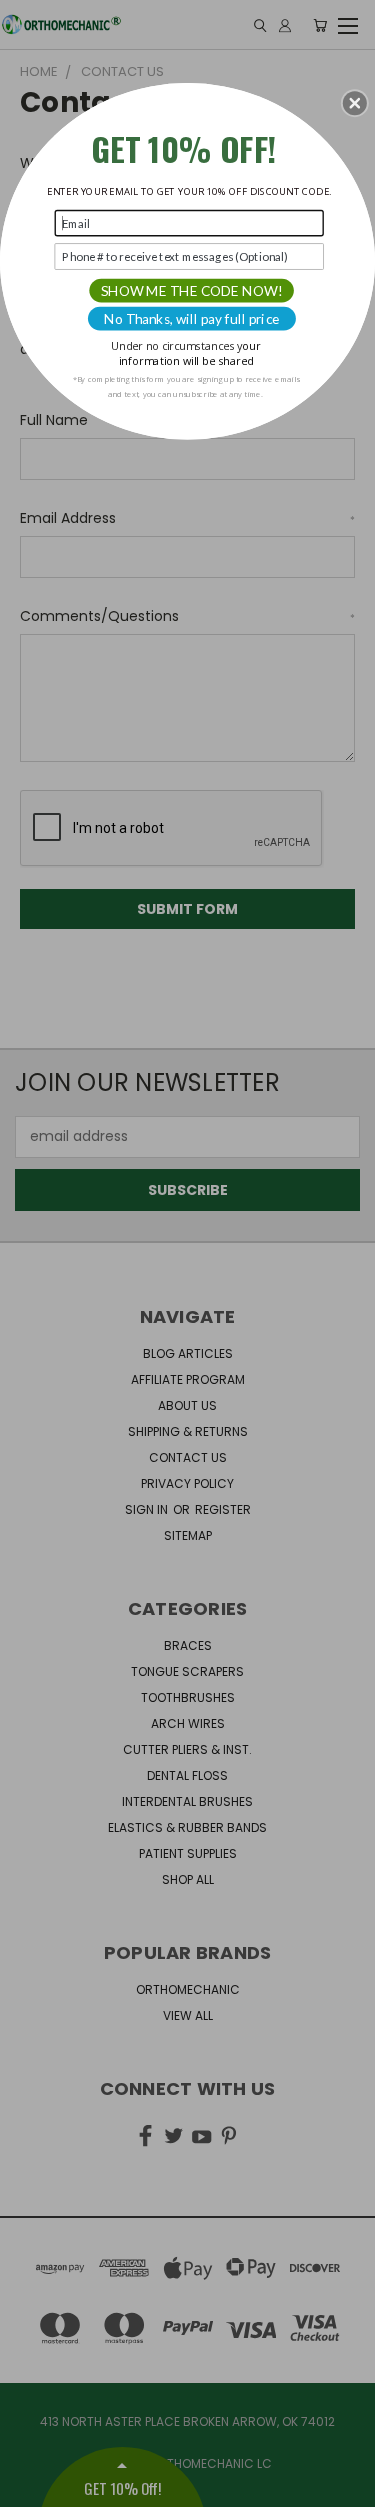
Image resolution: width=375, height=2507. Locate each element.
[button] (355, 103)
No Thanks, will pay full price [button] (192, 318)
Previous (31, 2487)
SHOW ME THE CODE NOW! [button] (192, 290)
